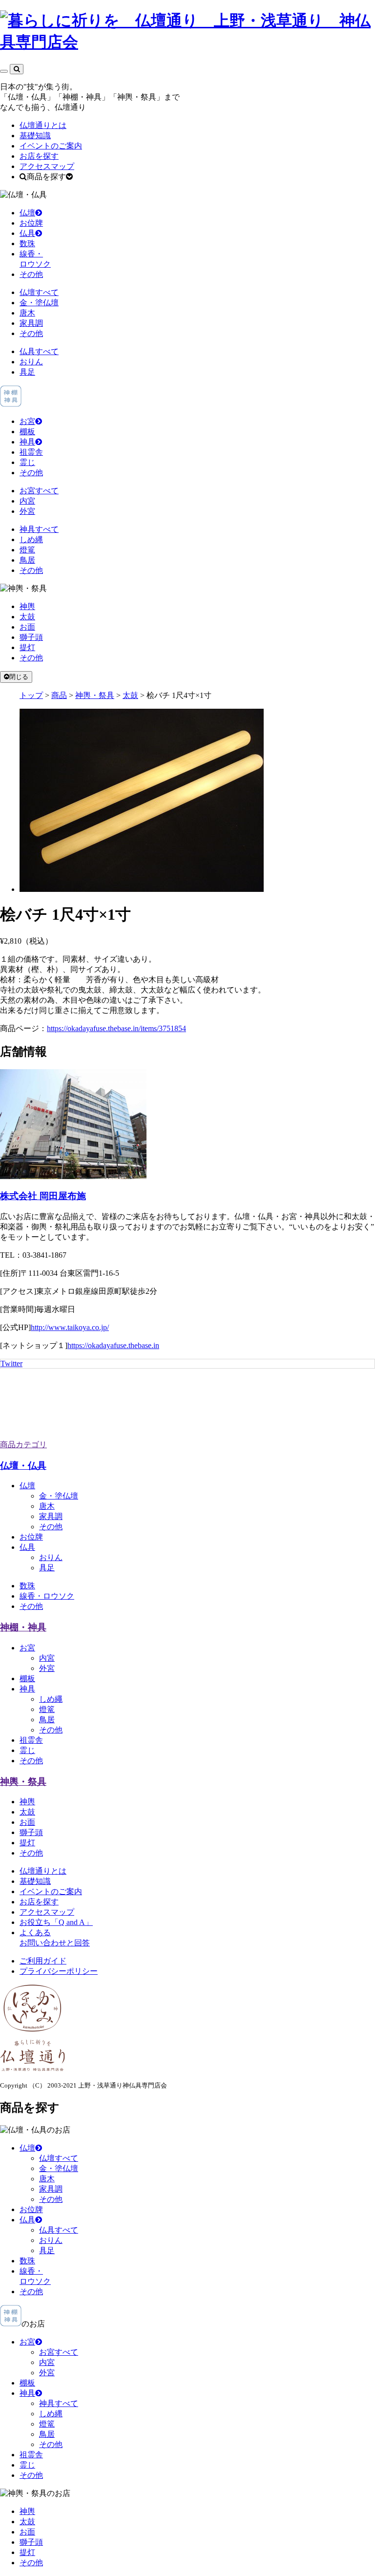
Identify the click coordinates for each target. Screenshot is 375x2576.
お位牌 (31, 223)
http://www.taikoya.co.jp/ (70, 1327)
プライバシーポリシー (59, 1971)
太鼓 (27, 617)
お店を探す (39, 156)
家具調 (31, 323)
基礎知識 (35, 136)
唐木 (27, 313)
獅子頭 (31, 637)
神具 (27, 442)
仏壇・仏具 (23, 1466)
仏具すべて (39, 351)
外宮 (27, 511)
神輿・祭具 (23, 1782)
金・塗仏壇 (39, 303)
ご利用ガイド (43, 1961)
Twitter (11, 1363)
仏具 (27, 233)
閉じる (19, 677)
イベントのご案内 (51, 146)
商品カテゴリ (23, 1445)
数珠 (27, 243)
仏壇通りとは (43, 125)
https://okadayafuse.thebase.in (113, 1345)
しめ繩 (51, 1699)
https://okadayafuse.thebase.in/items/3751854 (116, 1028)
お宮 (27, 421)
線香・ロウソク (47, 1596)
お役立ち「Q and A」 (56, 1922)
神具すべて (39, 529)
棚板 (27, 432)
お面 (27, 627)
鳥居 (27, 560)
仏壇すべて (39, 292)
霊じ (27, 462)
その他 (31, 274)
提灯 (27, 647)
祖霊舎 (31, 452)
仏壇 (27, 213)
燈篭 (27, 550)
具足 (27, 372)
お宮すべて (39, 491)
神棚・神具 (23, 1627)
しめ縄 (31, 539)
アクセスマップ (47, 166)
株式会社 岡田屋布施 (43, 1196)
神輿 (27, 606)
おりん (31, 362)
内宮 (27, 501)
